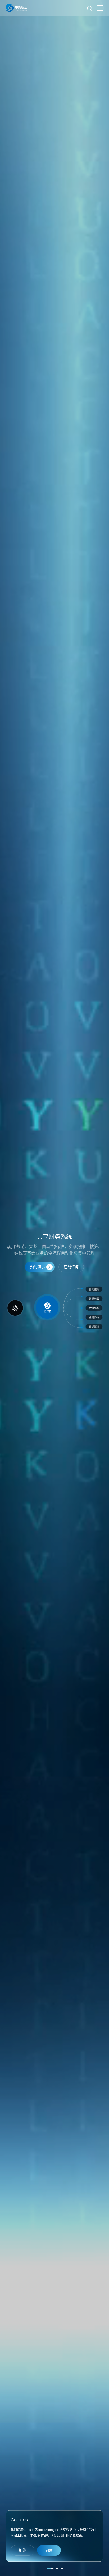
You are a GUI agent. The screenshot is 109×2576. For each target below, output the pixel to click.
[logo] (16, 8)
